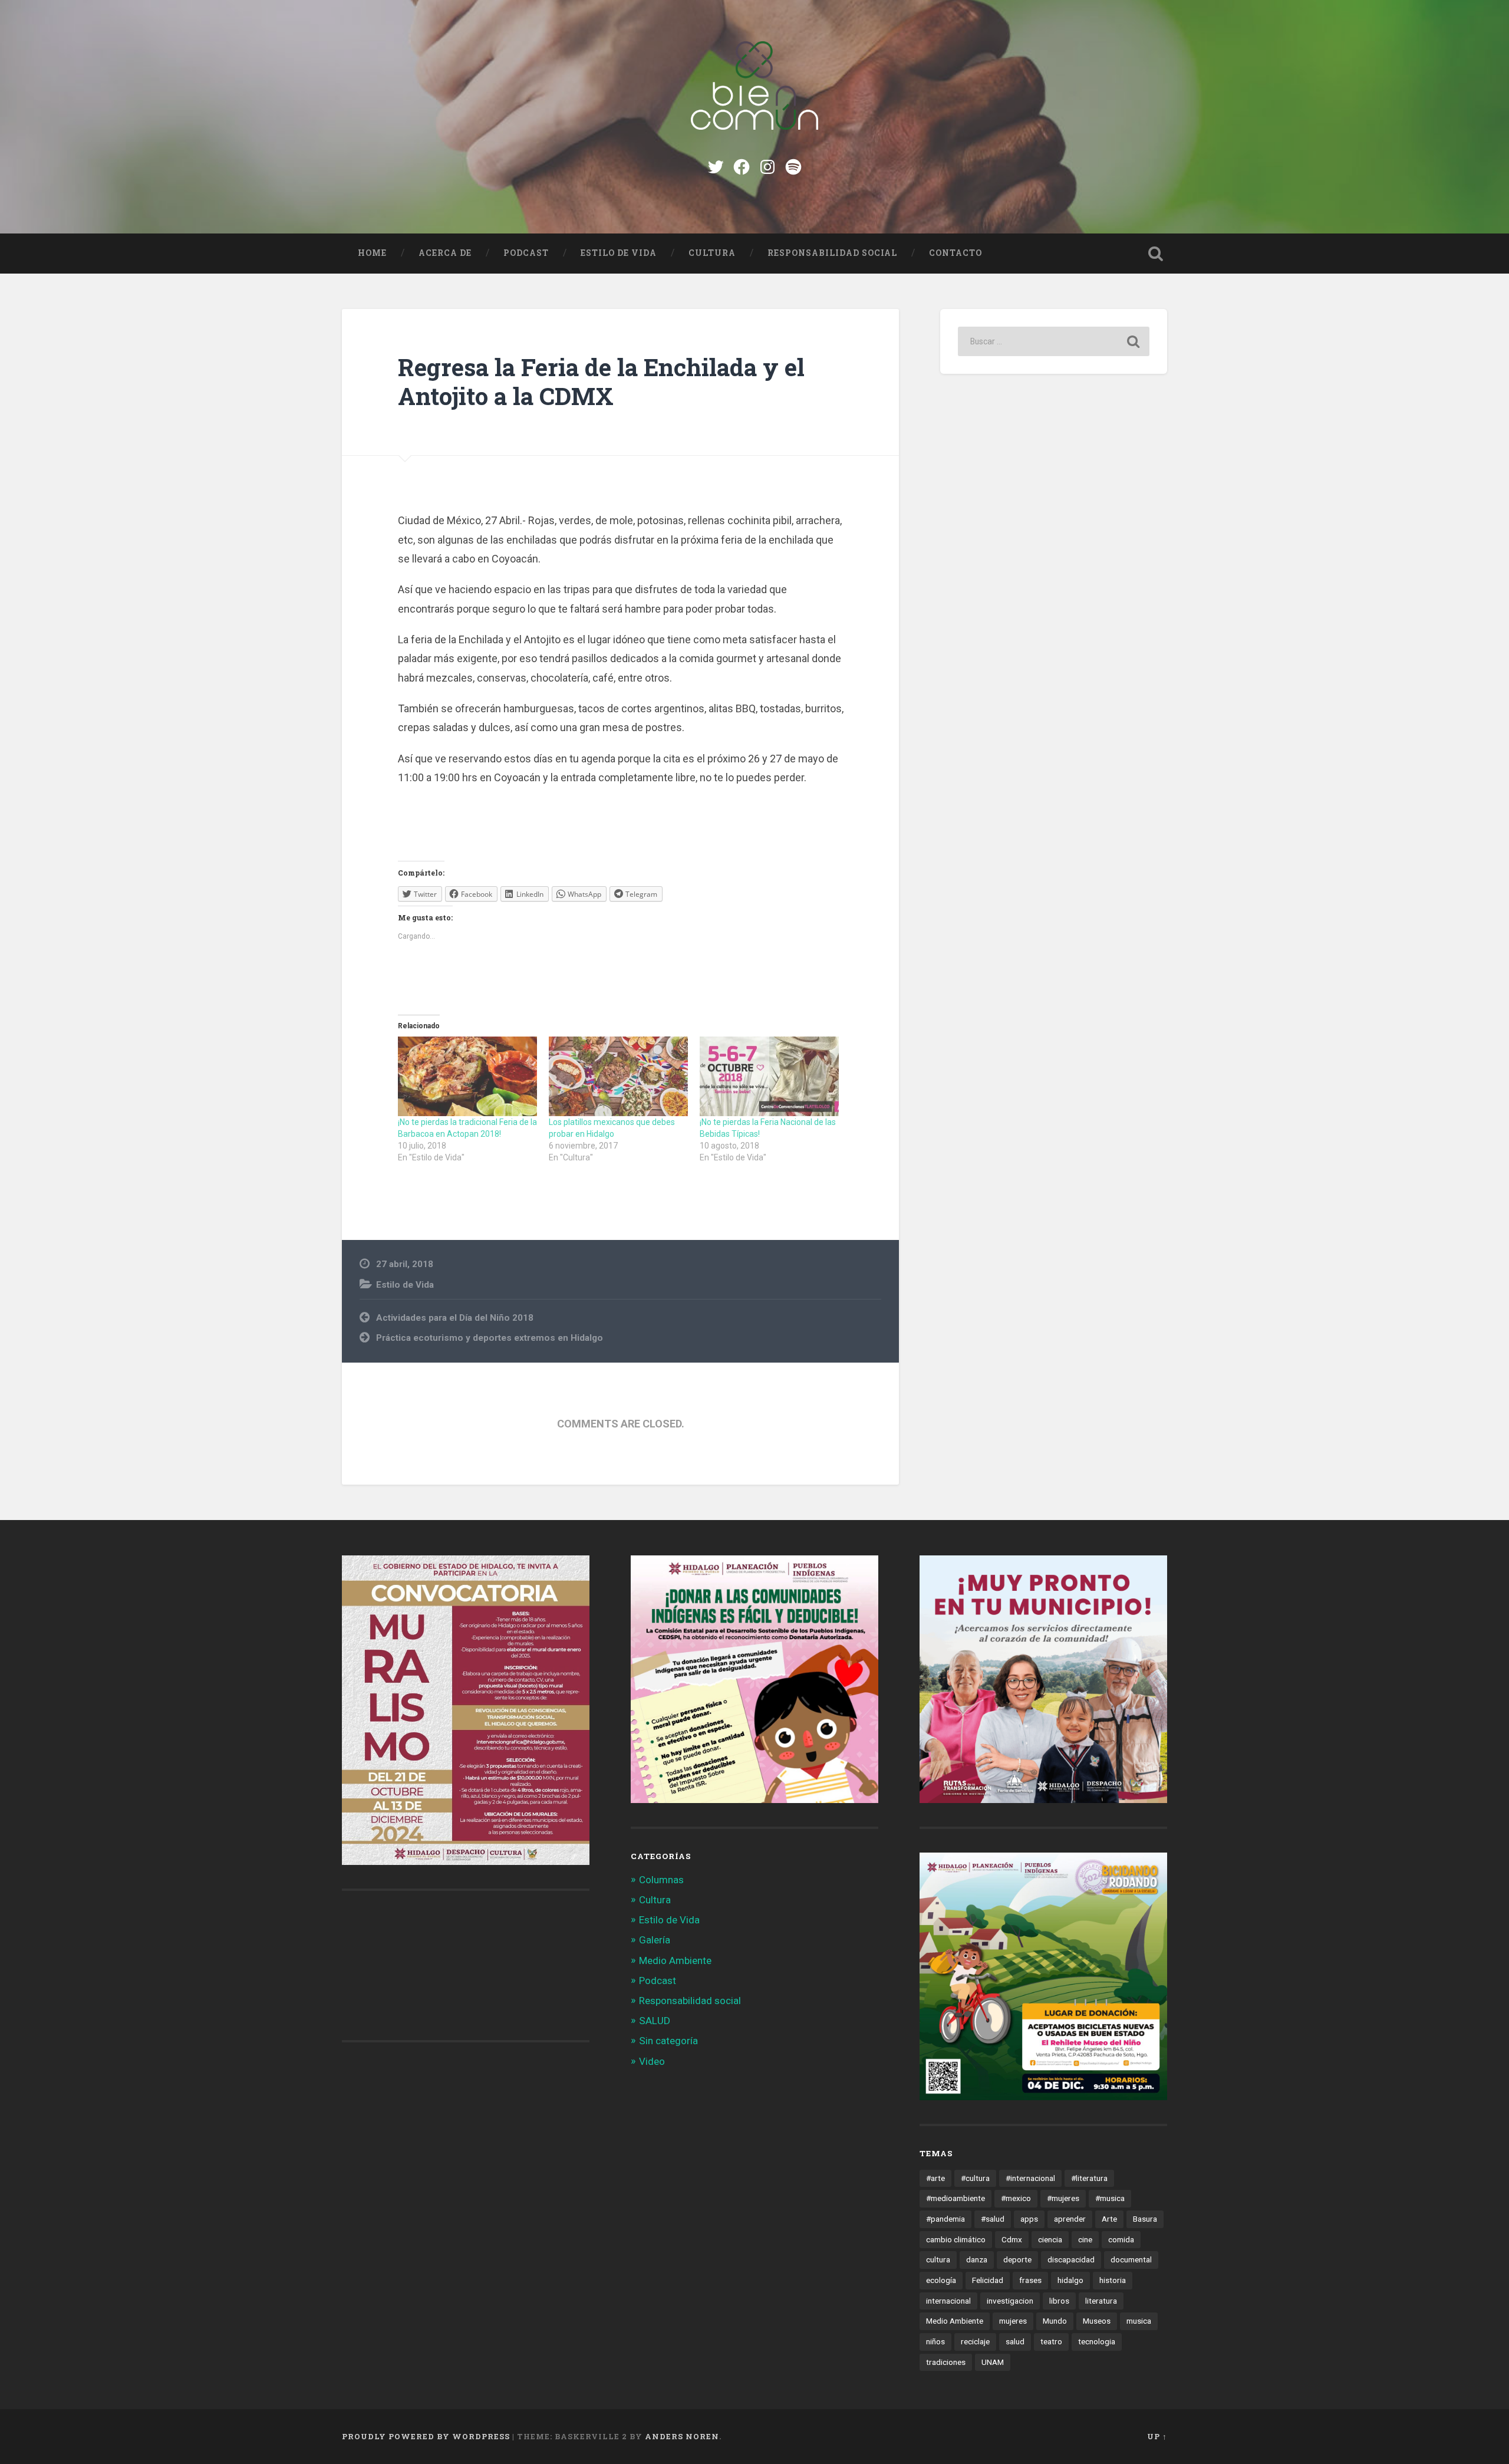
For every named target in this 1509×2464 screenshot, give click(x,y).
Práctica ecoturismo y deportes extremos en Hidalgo (490, 1338)
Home (372, 253)
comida (1121, 2239)
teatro (1051, 2341)
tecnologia (1097, 2341)
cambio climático (956, 2239)
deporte (1017, 2259)
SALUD (655, 2021)
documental (1131, 2259)
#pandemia (945, 2219)
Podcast (526, 253)
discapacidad (1071, 2259)
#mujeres (1063, 2198)
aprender (1070, 2219)
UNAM (993, 2362)
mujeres (1013, 2321)
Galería (655, 1940)
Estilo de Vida (619, 253)
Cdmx (1012, 2239)
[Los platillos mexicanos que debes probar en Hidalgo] (618, 1076)
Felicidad (988, 2280)
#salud (993, 2219)
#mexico (1016, 2198)
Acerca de (445, 253)
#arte (935, 2178)
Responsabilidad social (832, 253)
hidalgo (1070, 2280)
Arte (1109, 2219)
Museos (1097, 2321)
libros (1059, 2301)
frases (1030, 2280)
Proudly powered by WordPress (426, 2436)
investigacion (1010, 2301)
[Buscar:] (1054, 341)
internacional (948, 2301)
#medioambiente (956, 2198)
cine (1085, 2239)
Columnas (661, 1880)
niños (935, 2341)
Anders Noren (682, 2436)
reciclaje (975, 2341)
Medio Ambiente (675, 1960)
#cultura (975, 2178)
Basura (1145, 2219)
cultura (938, 2259)
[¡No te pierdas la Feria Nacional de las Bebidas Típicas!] (769, 1076)
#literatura (1089, 2178)
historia (1113, 2280)
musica (1139, 2321)
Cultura (712, 253)
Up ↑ (1157, 2436)
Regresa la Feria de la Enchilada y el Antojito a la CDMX (601, 381)
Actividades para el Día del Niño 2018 (455, 1318)
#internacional (1030, 2178)
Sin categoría (668, 2041)
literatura (1101, 2301)
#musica (1110, 2198)
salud (1015, 2341)
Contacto (956, 253)
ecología (941, 2280)
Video (652, 2061)
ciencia (1050, 2239)
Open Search (1155, 254)
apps (1029, 2219)
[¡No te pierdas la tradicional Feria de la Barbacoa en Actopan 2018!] (467, 1076)
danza (977, 2259)
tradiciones (946, 2362)
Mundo (1055, 2321)
